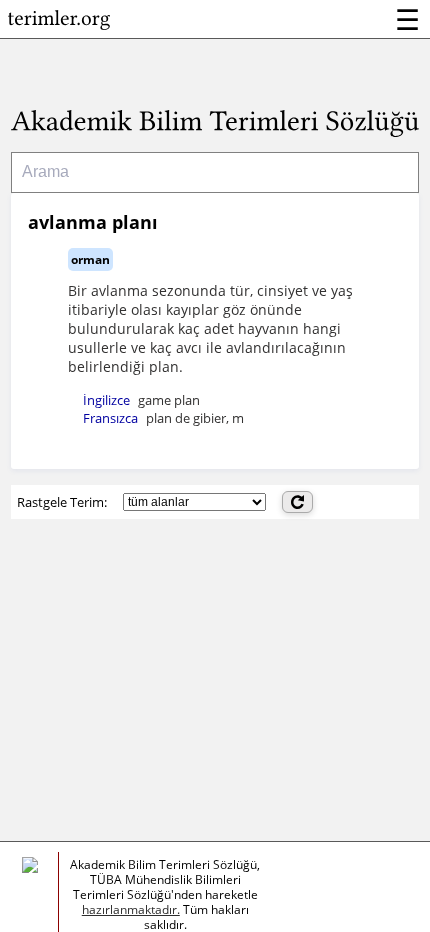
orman (90, 259)
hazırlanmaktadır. (131, 909)
